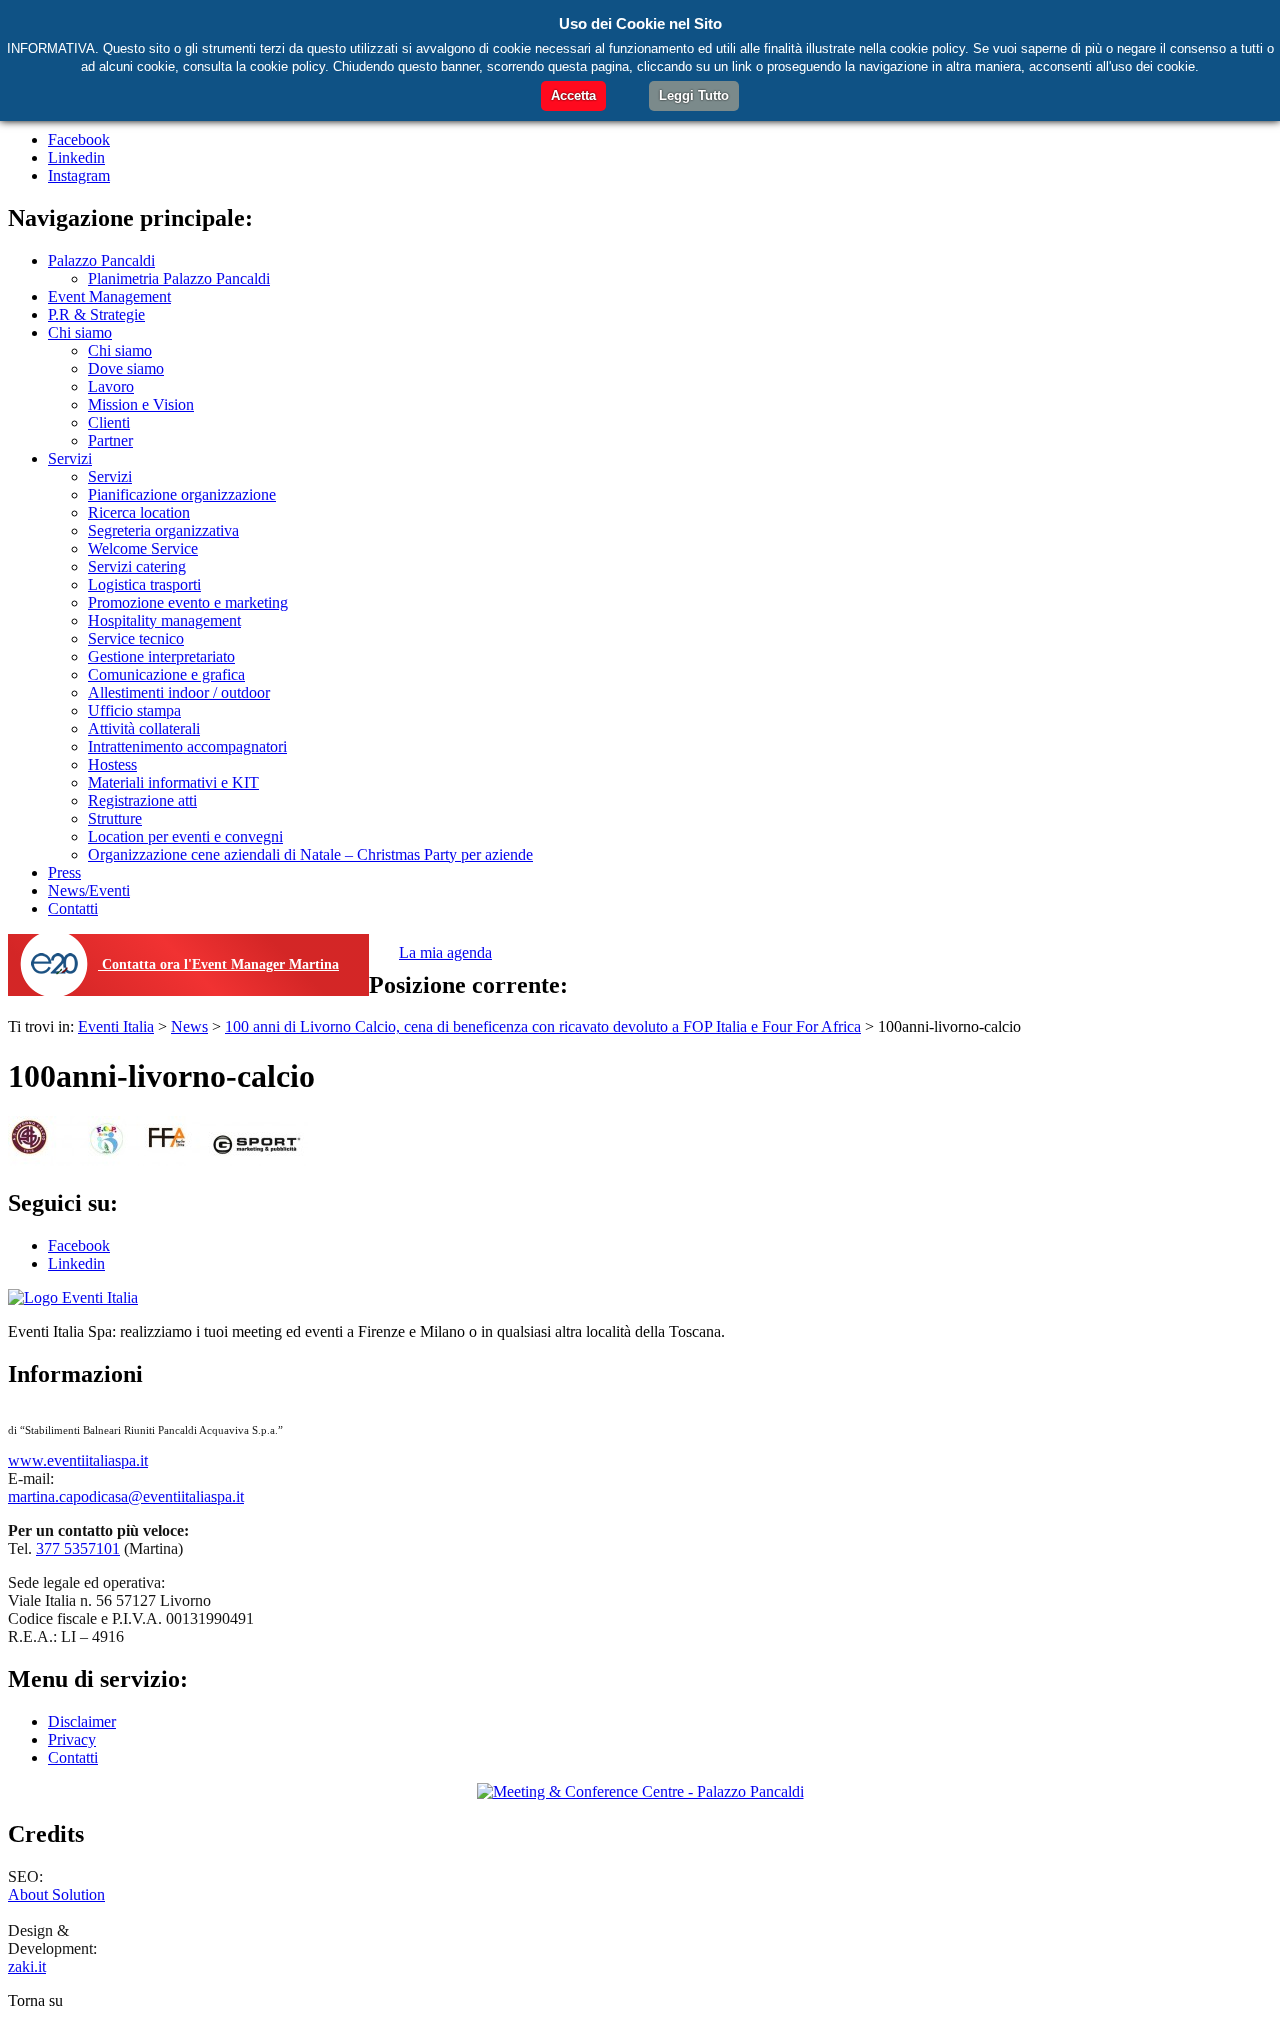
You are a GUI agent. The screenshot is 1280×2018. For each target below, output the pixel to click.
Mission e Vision (141, 404)
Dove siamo (126, 368)
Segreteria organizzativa (163, 530)
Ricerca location (139, 512)
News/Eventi (89, 890)
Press (64, 872)
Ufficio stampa (134, 710)
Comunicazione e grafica (166, 674)
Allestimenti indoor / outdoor (179, 692)
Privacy (72, 1739)
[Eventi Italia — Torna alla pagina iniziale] (73, 1297)
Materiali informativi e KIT (173, 782)
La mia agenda (445, 952)
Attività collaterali (144, 728)
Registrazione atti (142, 800)
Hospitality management (164, 620)
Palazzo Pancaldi (101, 260)
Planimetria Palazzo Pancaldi (179, 278)
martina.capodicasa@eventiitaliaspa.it (126, 1496)
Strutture (115, 818)
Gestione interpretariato (161, 656)
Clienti (109, 422)
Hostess (112, 764)
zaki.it (27, 1966)
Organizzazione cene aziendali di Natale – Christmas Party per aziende (310, 854)
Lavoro (111, 386)
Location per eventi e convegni (185, 836)
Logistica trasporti (144, 584)
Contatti (73, 908)
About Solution (56, 1894)
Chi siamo (80, 332)
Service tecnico (136, 638)
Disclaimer (82, 1721)
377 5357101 (78, 1548)
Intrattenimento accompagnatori (187, 746)
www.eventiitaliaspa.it (78, 1460)
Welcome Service (143, 548)
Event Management (109, 296)
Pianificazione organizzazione (182, 494)
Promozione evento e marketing (188, 602)
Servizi (70, 458)
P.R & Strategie (96, 314)
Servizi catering (137, 566)
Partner (110, 440)
